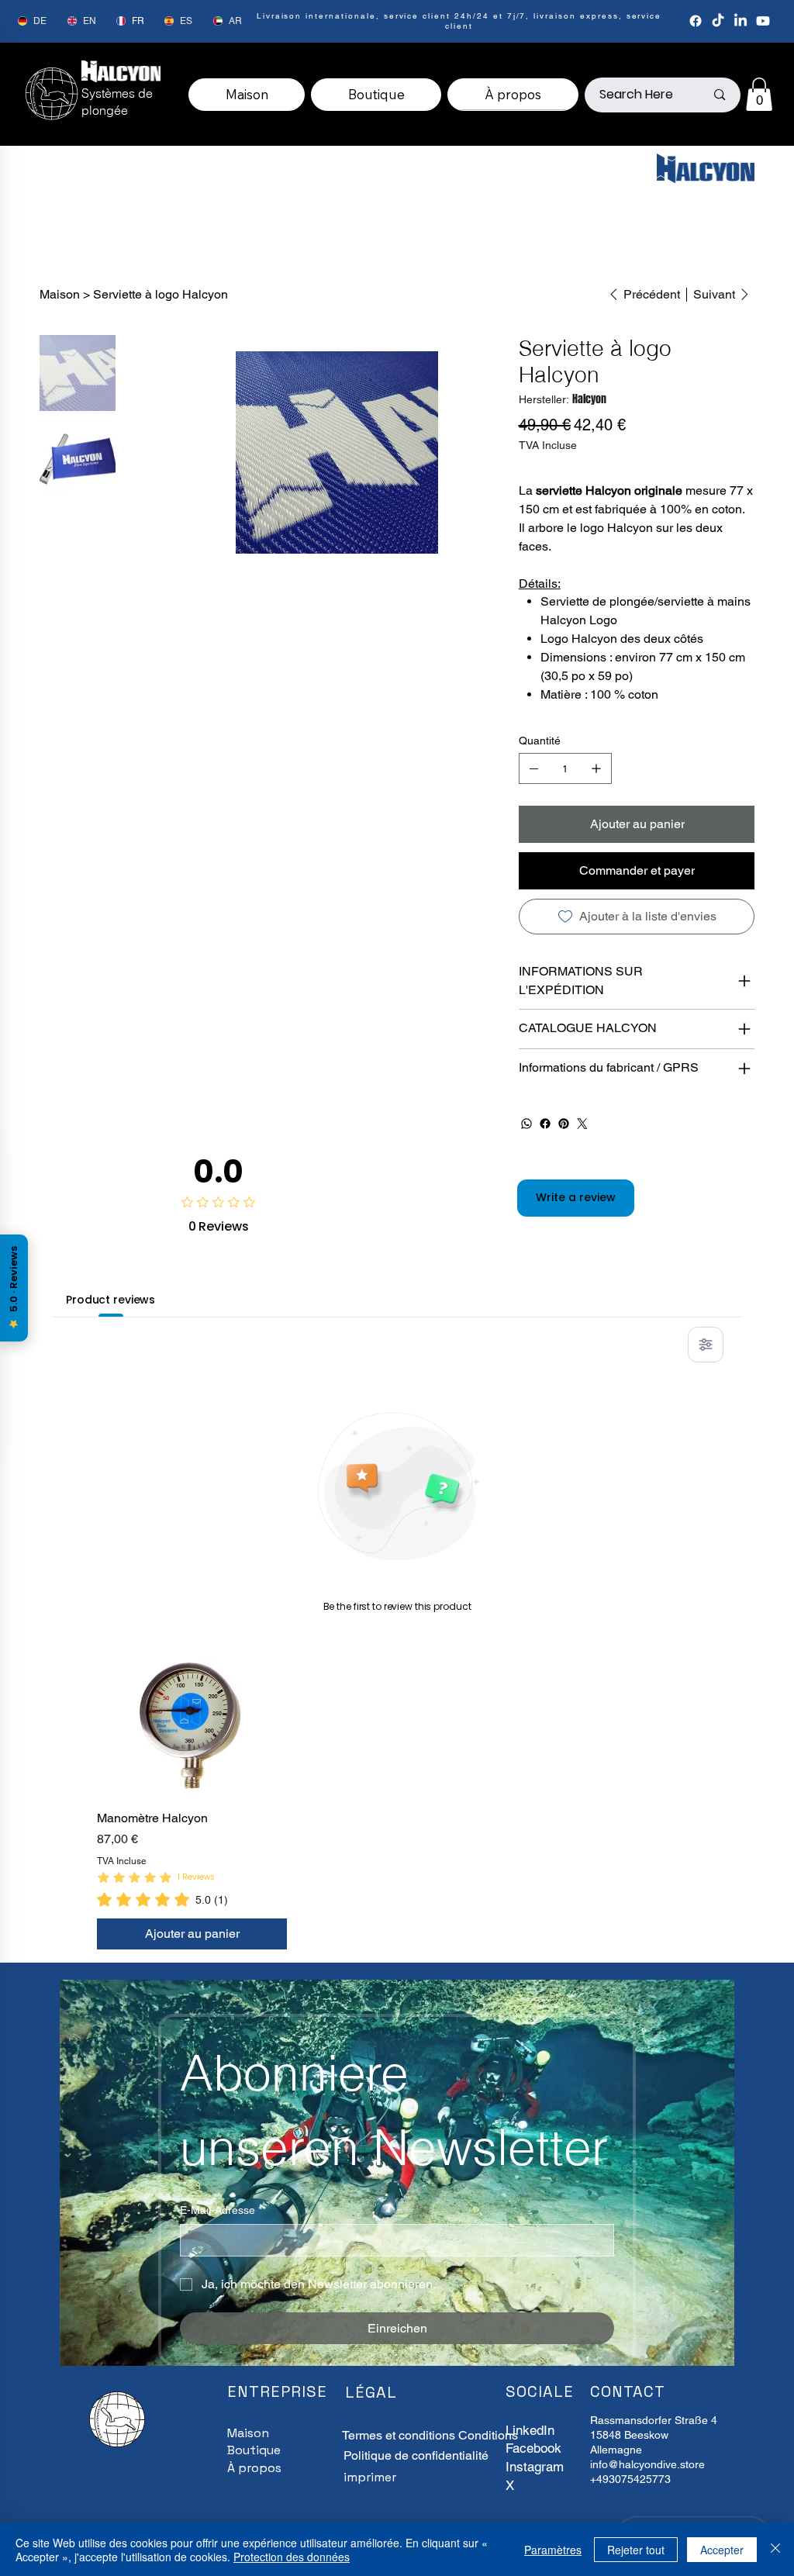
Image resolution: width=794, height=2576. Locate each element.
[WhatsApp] (526, 1124)
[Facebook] (696, 21)
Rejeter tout (636, 2550)
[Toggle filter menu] (706, 1345)
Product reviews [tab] (110, 1300)
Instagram (535, 2467)
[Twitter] (582, 1124)
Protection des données (292, 2557)
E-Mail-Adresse (221, 2210)
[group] (397, 1802)
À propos (254, 2468)
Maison (248, 2433)
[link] (162, 1899)
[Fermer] (775, 2550)
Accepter (722, 2550)
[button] (759, 94)
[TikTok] (718, 21)
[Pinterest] (564, 1124)
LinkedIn (530, 2430)
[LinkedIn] (740, 21)
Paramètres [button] (553, 2550)
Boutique (254, 2450)
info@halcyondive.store (647, 2464)
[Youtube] (763, 21)
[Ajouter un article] (596, 768)
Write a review (576, 1197)
